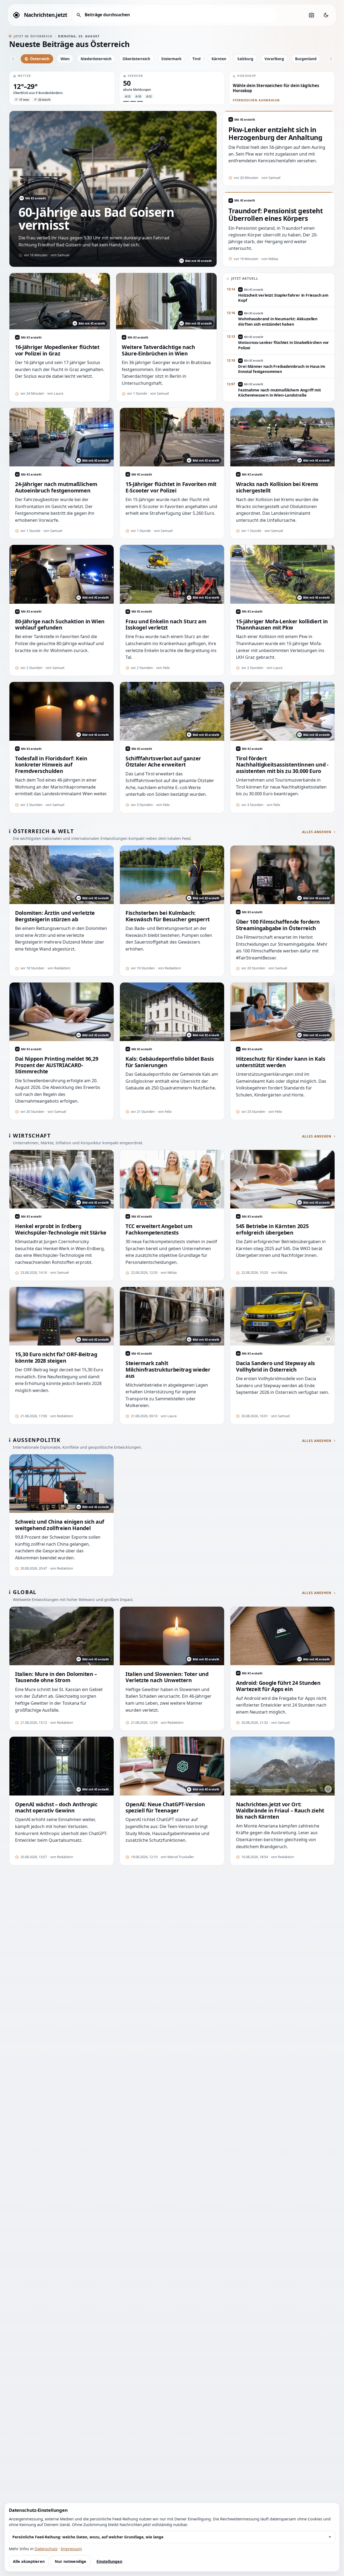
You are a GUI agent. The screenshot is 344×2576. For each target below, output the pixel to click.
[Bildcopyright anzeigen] (218, 1202)
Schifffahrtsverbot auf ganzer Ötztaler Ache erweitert (163, 762)
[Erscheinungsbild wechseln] (326, 15)
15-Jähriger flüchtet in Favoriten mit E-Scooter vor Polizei (171, 487)
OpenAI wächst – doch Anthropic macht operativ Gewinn (56, 1807)
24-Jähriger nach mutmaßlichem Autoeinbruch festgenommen (56, 487)
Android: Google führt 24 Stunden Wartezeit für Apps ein (278, 1686)
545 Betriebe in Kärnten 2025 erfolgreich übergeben (272, 1229)
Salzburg (245, 59)
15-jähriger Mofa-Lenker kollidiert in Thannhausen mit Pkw (282, 625)
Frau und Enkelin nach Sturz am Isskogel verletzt (166, 625)
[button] (62, 88)
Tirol (196, 59)
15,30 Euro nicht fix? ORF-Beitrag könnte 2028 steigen (56, 1357)
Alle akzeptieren (29, 2561)
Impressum (71, 2549)
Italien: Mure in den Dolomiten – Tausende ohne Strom (56, 1677)
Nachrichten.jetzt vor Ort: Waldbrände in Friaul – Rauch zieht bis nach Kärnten (280, 1811)
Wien (65, 59)
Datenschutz (46, 2549)
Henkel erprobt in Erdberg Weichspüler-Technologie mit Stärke (61, 1229)
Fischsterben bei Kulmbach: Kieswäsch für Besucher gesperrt (168, 916)
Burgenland (306, 59)
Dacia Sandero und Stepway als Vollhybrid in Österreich (275, 1366)
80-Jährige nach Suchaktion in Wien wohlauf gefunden (60, 625)
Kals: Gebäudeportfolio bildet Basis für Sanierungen (170, 1062)
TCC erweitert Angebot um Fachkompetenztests (159, 1229)
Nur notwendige (71, 2561)
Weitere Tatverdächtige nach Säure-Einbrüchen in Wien (158, 350)
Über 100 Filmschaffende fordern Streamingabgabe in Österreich (278, 925)
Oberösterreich (136, 59)
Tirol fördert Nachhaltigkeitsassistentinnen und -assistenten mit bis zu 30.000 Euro (282, 765)
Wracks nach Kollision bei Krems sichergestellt (277, 487)
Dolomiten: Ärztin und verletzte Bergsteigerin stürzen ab (55, 916)
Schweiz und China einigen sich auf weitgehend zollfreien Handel (60, 1525)
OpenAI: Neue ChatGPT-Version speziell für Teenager (165, 1807)
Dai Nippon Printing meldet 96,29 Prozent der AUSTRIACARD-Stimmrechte (57, 1065)
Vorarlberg (274, 59)
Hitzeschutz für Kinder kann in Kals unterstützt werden (281, 1062)
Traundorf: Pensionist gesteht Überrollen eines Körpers (276, 215)
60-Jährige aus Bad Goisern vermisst (96, 219)
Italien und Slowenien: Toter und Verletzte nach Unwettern (167, 1677)
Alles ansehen (317, 832)
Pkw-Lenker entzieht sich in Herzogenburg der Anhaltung (275, 134)
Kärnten (219, 59)
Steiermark (171, 59)
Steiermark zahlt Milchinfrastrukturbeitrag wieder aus (168, 1369)
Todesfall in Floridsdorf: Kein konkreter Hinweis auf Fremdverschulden (51, 765)
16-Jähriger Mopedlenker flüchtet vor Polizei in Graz (57, 350)
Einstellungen (109, 2561)
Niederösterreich (96, 59)
